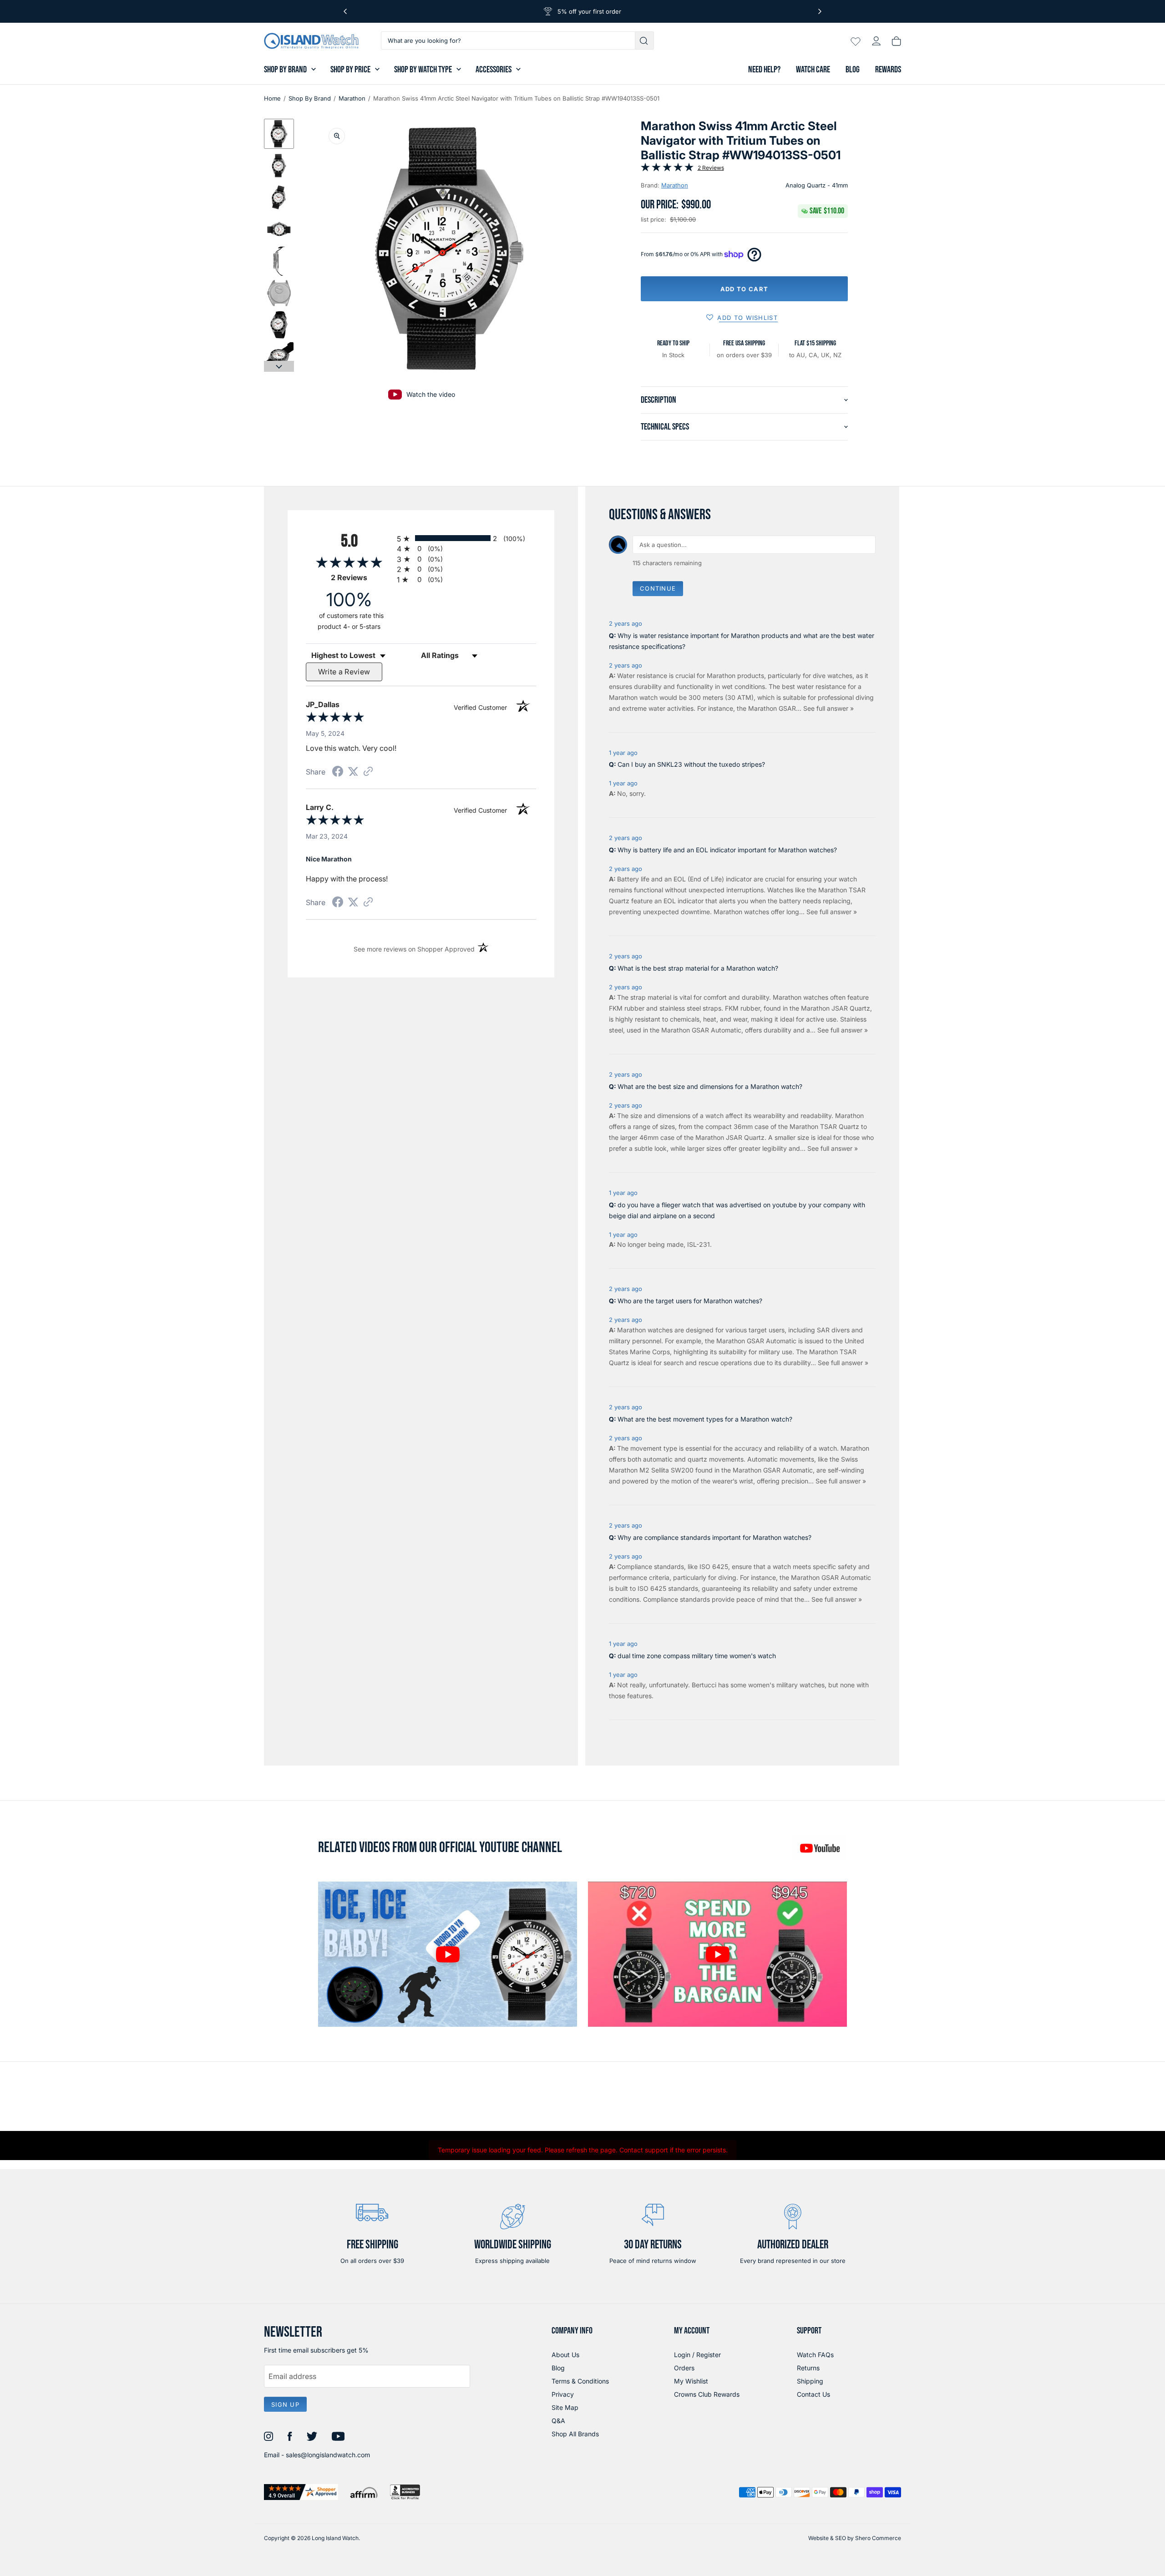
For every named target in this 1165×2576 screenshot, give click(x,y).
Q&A (558, 2421)
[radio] (466, 538)
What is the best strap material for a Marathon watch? (698, 968)
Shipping (810, 2381)
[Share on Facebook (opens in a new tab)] (338, 772)
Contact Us (813, 2394)
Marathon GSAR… (776, 708)
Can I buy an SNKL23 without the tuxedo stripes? (691, 764)
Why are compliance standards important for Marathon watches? (714, 1537)
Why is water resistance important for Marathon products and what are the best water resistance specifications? (742, 641)
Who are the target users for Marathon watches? (690, 1301)
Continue (658, 588)
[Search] (645, 40)
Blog (853, 70)
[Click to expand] (337, 136)
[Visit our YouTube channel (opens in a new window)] (820, 1848)
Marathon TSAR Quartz (824, 1126)
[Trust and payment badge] (301, 2492)
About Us (565, 2355)
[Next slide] (279, 366)
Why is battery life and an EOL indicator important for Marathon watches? (727, 850)
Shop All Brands (575, 2434)
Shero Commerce (878, 2538)
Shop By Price (350, 70)
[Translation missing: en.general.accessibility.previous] (345, 11)
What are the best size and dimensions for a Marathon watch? (710, 1086)
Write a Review (344, 672)
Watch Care (813, 70)
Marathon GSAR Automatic (701, 1030)
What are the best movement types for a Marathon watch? (705, 1419)
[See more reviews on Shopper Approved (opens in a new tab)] (368, 772)
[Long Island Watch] (311, 41)
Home (272, 98)
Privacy (563, 2394)
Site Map (565, 2407)
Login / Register (697, 2355)
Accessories (494, 70)
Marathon (352, 98)
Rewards (888, 70)
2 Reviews (711, 168)
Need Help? (764, 70)
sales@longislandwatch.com (328, 2455)
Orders (684, 2368)
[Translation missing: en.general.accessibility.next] (820, 11)
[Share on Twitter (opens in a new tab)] (353, 772)
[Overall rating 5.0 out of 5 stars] (667, 169)
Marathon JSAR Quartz (836, 1008)
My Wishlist (691, 2381)
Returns (808, 2368)
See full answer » (828, 708)
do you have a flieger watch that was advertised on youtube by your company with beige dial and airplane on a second (737, 1210)
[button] (279, 134)
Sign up (285, 2404)
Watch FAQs (815, 2355)
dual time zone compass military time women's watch (697, 1656)
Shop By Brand (285, 70)
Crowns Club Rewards (707, 2394)
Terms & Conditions (580, 2381)
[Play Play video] (717, 1954)
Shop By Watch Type (423, 70)
